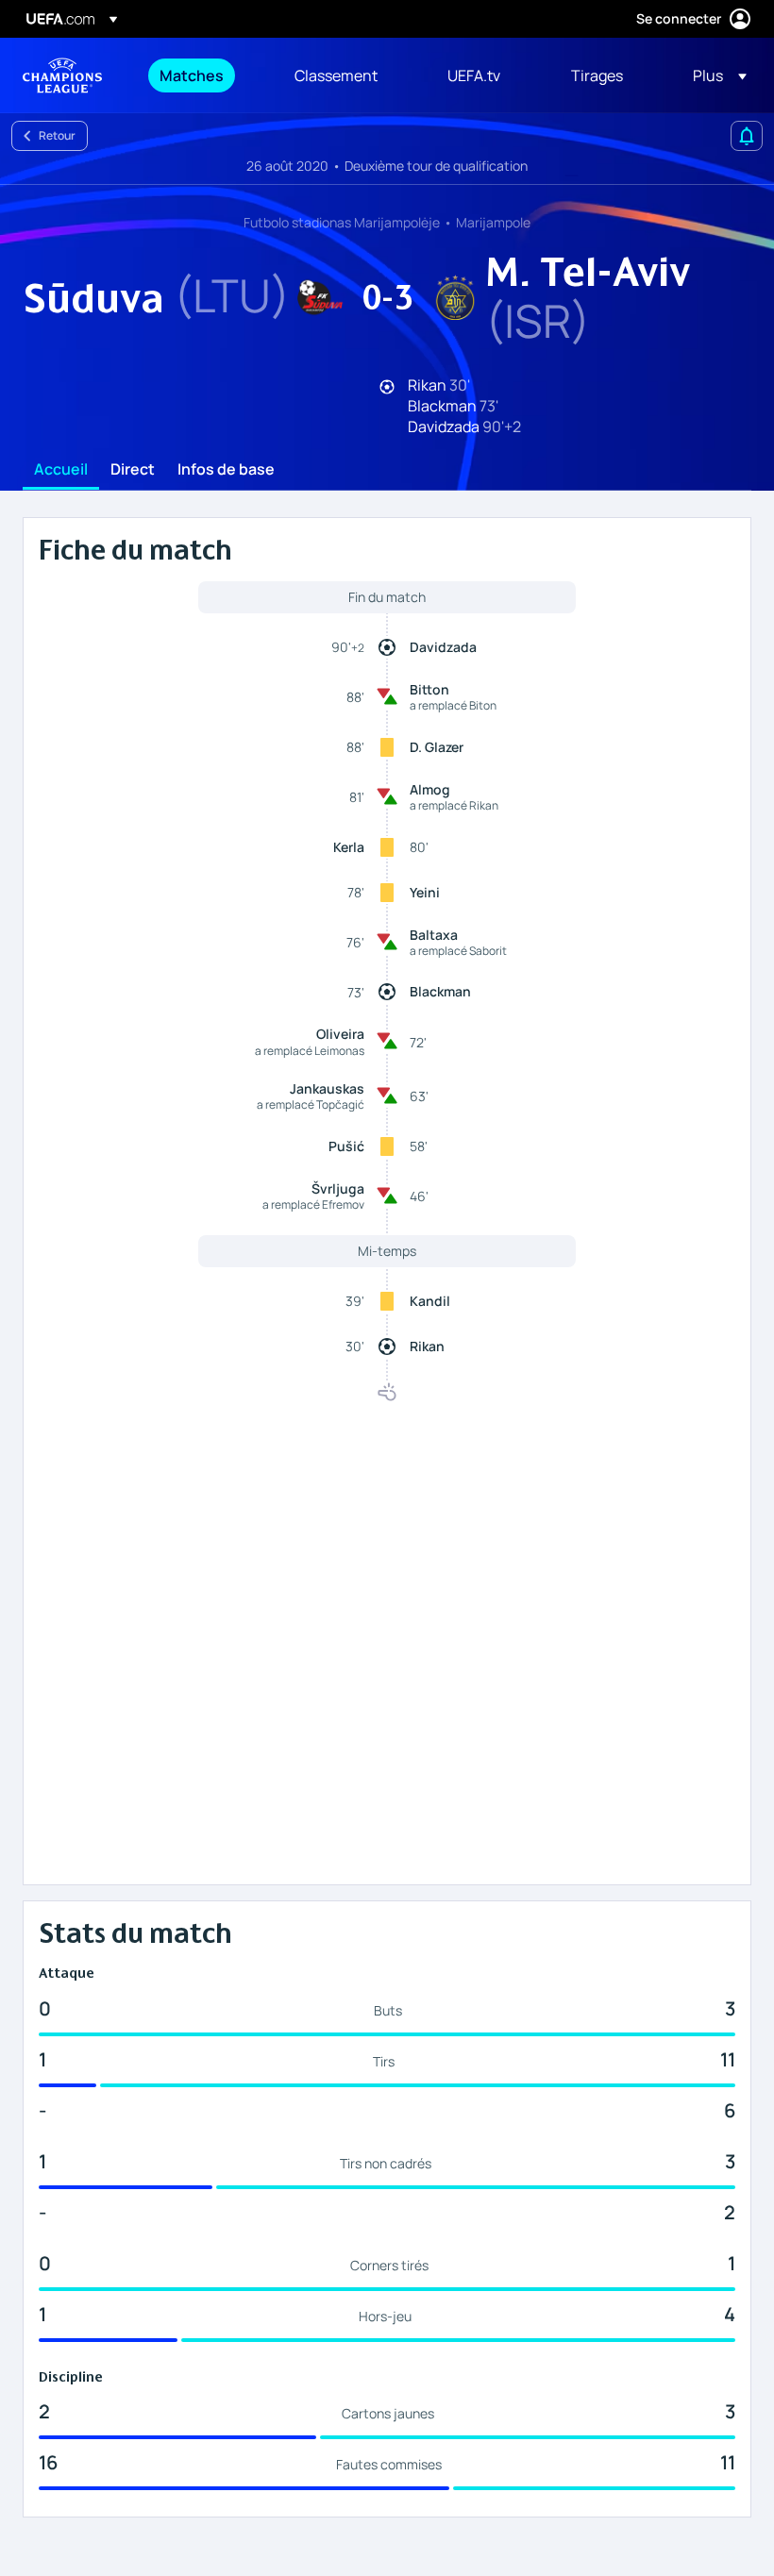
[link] (192, 75)
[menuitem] (203, 75)
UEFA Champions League (62, 75)
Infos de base (226, 470)
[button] (714, 75)
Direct (133, 470)
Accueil (61, 470)
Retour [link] (57, 135)
